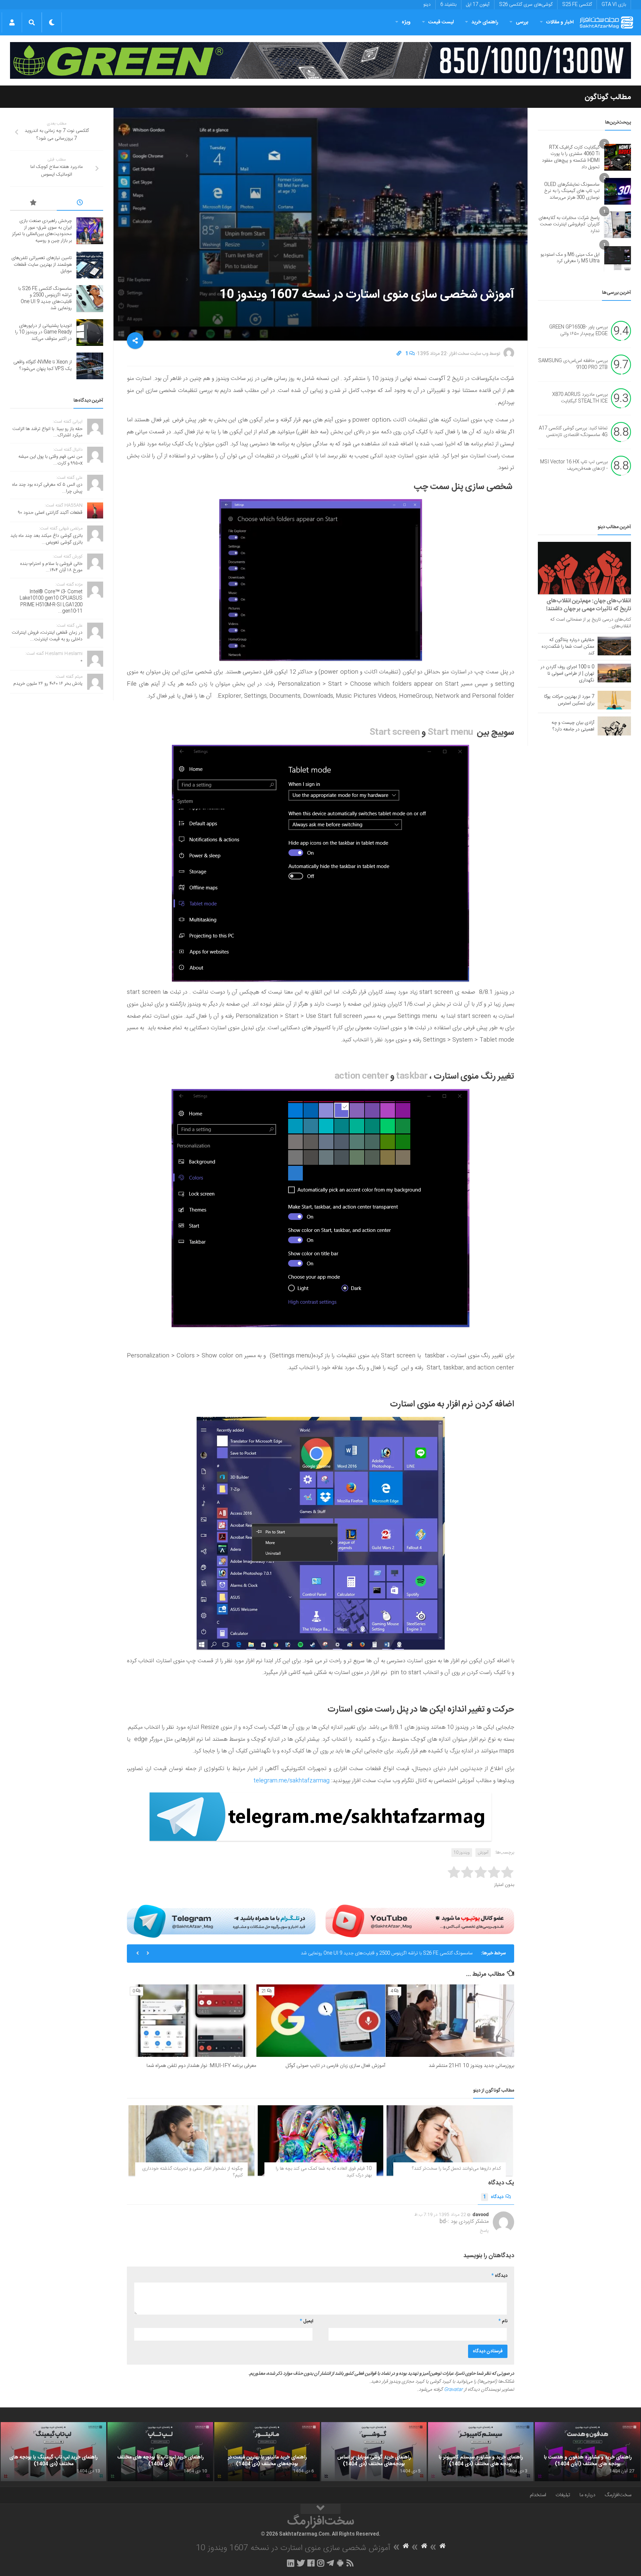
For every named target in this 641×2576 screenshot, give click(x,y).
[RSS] (350, 2563)
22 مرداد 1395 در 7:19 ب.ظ (440, 2215)
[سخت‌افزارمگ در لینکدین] (291, 2563)
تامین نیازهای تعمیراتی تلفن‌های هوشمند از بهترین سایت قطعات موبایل (42, 265)
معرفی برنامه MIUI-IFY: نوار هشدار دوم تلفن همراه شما (201, 2066)
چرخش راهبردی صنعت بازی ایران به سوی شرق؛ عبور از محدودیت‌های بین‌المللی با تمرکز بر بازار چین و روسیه (42, 231)
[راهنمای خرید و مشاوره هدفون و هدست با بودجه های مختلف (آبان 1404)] (588, 2452)
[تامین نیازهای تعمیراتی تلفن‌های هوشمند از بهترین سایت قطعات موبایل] (90, 265)
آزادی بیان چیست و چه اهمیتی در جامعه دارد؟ (573, 726)
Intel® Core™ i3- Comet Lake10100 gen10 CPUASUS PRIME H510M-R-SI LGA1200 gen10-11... (51, 602)
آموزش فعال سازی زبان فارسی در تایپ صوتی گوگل (335, 2066)
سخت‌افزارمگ (618, 2495)
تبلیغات (563, 2495)
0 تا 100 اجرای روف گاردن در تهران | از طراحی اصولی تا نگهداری (567, 674)
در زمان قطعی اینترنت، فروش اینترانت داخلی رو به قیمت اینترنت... (47, 636)
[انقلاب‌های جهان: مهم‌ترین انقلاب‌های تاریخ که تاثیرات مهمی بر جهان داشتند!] (584, 568)
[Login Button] (12, 22)
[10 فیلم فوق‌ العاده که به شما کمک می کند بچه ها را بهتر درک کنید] (321, 2141)
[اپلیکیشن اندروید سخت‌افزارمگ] (340, 2563)
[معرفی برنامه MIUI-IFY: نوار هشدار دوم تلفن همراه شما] (192, 2021)
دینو (427, 5)
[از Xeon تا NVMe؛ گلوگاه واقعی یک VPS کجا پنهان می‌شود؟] (90, 366)
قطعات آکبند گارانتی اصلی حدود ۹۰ (50, 513)
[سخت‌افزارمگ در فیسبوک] (311, 2563)
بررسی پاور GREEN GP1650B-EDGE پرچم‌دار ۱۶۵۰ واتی (578, 331)
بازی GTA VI (614, 5)
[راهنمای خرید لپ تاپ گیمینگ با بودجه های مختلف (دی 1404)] (53, 2452)
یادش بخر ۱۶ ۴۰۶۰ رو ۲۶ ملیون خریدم (48, 684)
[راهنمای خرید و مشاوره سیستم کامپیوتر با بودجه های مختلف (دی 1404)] (481, 2452)
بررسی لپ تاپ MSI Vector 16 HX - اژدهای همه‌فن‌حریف (574, 466)
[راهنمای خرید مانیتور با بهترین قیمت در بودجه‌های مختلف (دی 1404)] (267, 2452)
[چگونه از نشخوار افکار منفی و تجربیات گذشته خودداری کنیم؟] (191, 2141)
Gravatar (453, 2390)
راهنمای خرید (485, 22)
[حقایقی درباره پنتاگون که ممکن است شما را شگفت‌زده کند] (614, 646)
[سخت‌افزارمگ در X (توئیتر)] (301, 2563)
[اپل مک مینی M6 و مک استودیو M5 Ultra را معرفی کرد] (618, 258)
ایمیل (306, 2321)
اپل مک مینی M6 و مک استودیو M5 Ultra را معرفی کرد (570, 258)
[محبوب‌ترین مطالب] (33, 204)
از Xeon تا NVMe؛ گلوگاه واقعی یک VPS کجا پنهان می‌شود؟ (43, 366)
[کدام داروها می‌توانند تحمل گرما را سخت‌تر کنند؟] (450, 2141)
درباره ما (587, 2495)
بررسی (522, 22)
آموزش (483, 1853)
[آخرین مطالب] (80, 204)
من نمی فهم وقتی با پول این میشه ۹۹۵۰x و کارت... (50, 460)
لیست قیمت (441, 22)
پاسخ (484, 2231)
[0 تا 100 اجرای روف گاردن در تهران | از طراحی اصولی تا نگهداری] (614, 673)
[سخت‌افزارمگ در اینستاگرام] (321, 2563)
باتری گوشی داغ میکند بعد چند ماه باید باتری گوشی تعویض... (46, 539)
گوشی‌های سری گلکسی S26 (526, 5)
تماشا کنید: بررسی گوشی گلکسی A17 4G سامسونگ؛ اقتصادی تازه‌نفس (573, 432)
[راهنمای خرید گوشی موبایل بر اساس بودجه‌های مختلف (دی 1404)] (374, 2452)
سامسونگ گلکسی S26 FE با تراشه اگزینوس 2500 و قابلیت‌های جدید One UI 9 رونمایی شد (387, 1948)
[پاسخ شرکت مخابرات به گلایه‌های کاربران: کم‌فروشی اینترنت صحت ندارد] (618, 225)
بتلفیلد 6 (448, 5)
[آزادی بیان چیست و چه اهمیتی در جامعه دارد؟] (614, 726)
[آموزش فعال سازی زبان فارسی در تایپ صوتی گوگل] (321, 2021)
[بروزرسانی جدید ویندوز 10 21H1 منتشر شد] (450, 2021)
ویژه (406, 22)
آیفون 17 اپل (478, 5)
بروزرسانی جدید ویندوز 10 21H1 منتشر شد (471, 2066)
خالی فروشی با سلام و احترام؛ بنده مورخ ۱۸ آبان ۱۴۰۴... (51, 567)
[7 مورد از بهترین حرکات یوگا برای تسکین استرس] (614, 700)
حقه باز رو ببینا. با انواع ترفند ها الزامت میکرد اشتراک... (47, 432)
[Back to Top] (320, 2509)
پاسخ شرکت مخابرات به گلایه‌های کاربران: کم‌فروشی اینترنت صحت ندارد (569, 225)
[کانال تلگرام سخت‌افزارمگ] (330, 2563)
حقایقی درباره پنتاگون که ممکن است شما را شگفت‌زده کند (568, 647)
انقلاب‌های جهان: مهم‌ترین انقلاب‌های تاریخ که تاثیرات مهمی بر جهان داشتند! (589, 605)
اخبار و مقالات (560, 22)
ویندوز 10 (462, 1853)
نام (503, 2321)
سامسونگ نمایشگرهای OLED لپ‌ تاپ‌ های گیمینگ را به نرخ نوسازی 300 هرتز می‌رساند (572, 191)
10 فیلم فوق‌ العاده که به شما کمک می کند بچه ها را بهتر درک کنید (324, 2172)
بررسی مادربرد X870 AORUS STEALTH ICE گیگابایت (580, 398)
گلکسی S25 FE (577, 5)
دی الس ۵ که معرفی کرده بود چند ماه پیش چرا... (47, 488)
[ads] (320, 60)
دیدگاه (493, 2197)
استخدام (538, 2495)
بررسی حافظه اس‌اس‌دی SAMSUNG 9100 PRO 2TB (573, 365)
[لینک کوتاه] (399, 354)
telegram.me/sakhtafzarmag (291, 1781)
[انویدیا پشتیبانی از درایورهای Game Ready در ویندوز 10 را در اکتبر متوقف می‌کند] (90, 333)
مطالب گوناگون (608, 97)
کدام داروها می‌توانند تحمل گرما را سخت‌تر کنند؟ (456, 2169)
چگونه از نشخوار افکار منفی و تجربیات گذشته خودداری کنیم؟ (192, 2172)
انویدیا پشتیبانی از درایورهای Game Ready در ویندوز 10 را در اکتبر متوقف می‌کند (43, 332)
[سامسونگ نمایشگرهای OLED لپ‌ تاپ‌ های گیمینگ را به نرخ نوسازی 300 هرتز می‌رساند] (618, 191)
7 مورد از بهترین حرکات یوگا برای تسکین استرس (569, 700)
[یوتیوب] (420, 1921)
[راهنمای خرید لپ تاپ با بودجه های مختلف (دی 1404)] (160, 2452)
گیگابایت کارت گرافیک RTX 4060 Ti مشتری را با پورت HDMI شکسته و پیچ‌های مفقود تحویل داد (571, 157)
